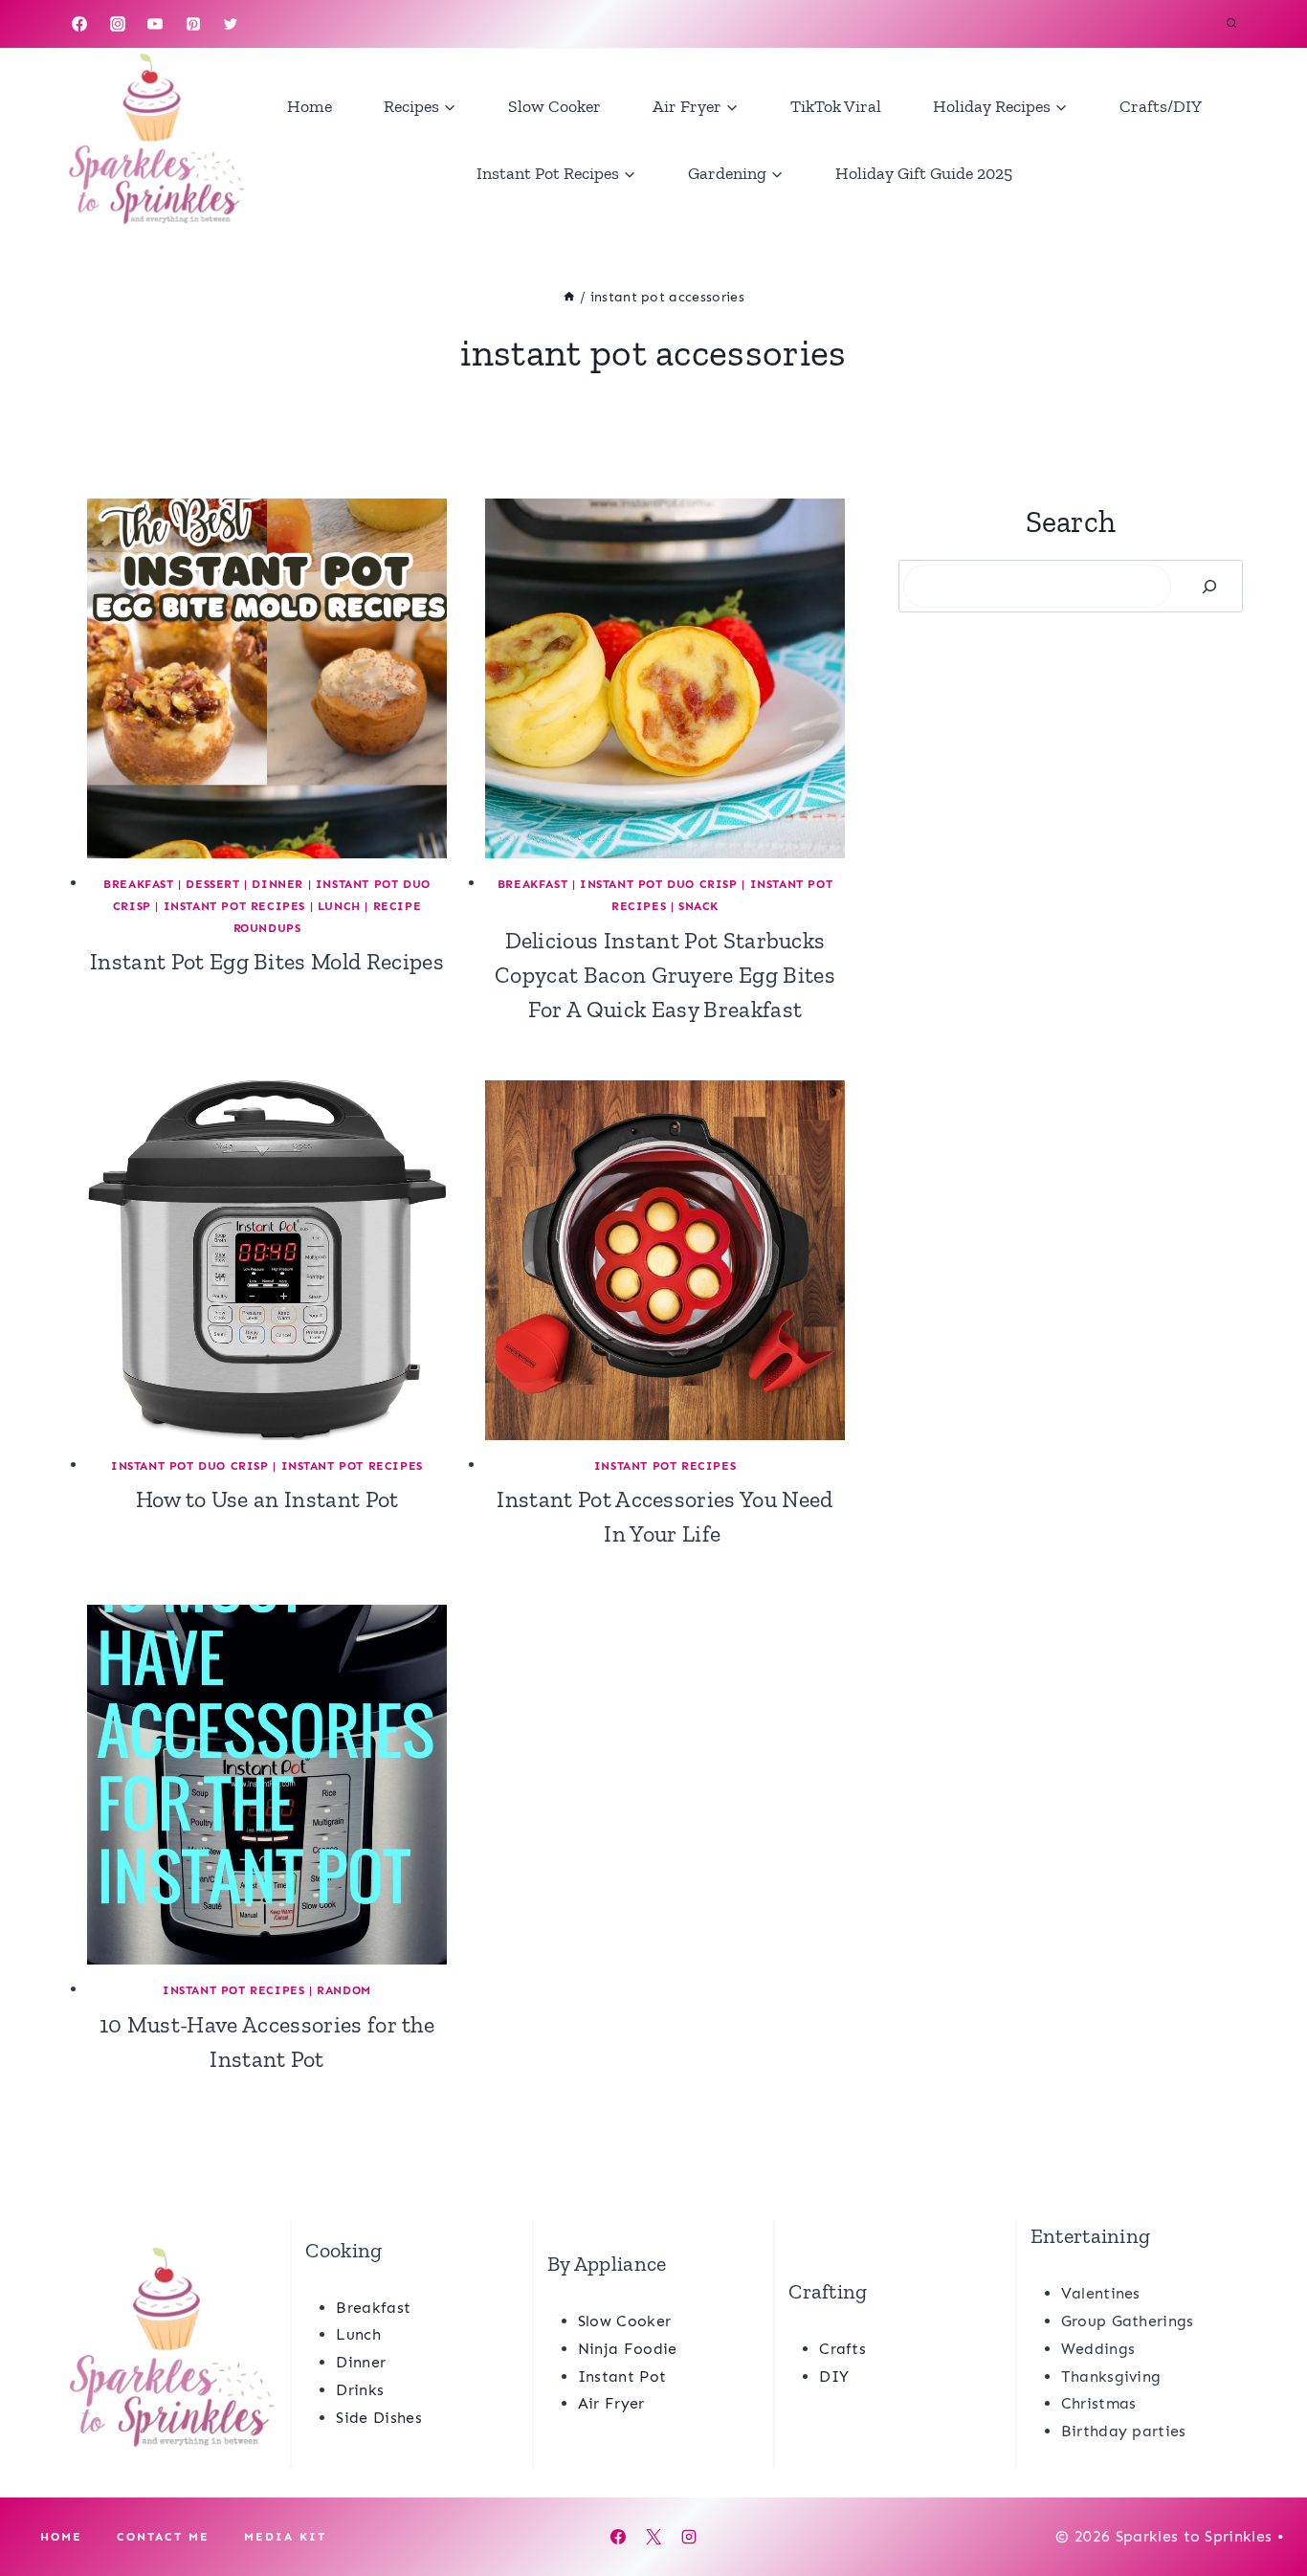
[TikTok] (269, 24)
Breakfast (138, 884)
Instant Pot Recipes (234, 906)
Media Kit (285, 2537)
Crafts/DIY (1161, 106)
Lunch (339, 906)
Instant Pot (622, 2376)
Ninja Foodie (628, 2349)
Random (344, 1990)
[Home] (569, 297)
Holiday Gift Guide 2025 (924, 173)
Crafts (842, 2349)
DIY (834, 2376)
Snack (698, 906)
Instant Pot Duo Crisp (659, 884)
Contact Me (163, 2537)
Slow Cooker (554, 106)
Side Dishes (379, 2418)
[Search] (1209, 586)
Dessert (212, 884)
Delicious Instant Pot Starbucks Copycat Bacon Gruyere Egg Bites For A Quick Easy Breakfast (665, 975)
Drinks (360, 2390)
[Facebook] (79, 24)
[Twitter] (231, 24)
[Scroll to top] (1263, 2503)
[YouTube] (155, 24)
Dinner (277, 884)
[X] (653, 2537)
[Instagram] (118, 24)
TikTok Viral (836, 106)
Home (310, 106)
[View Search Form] (1231, 24)
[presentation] (267, 678)
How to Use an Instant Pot (267, 1499)
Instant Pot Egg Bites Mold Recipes (267, 961)
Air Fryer (611, 2403)
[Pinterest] (193, 24)
